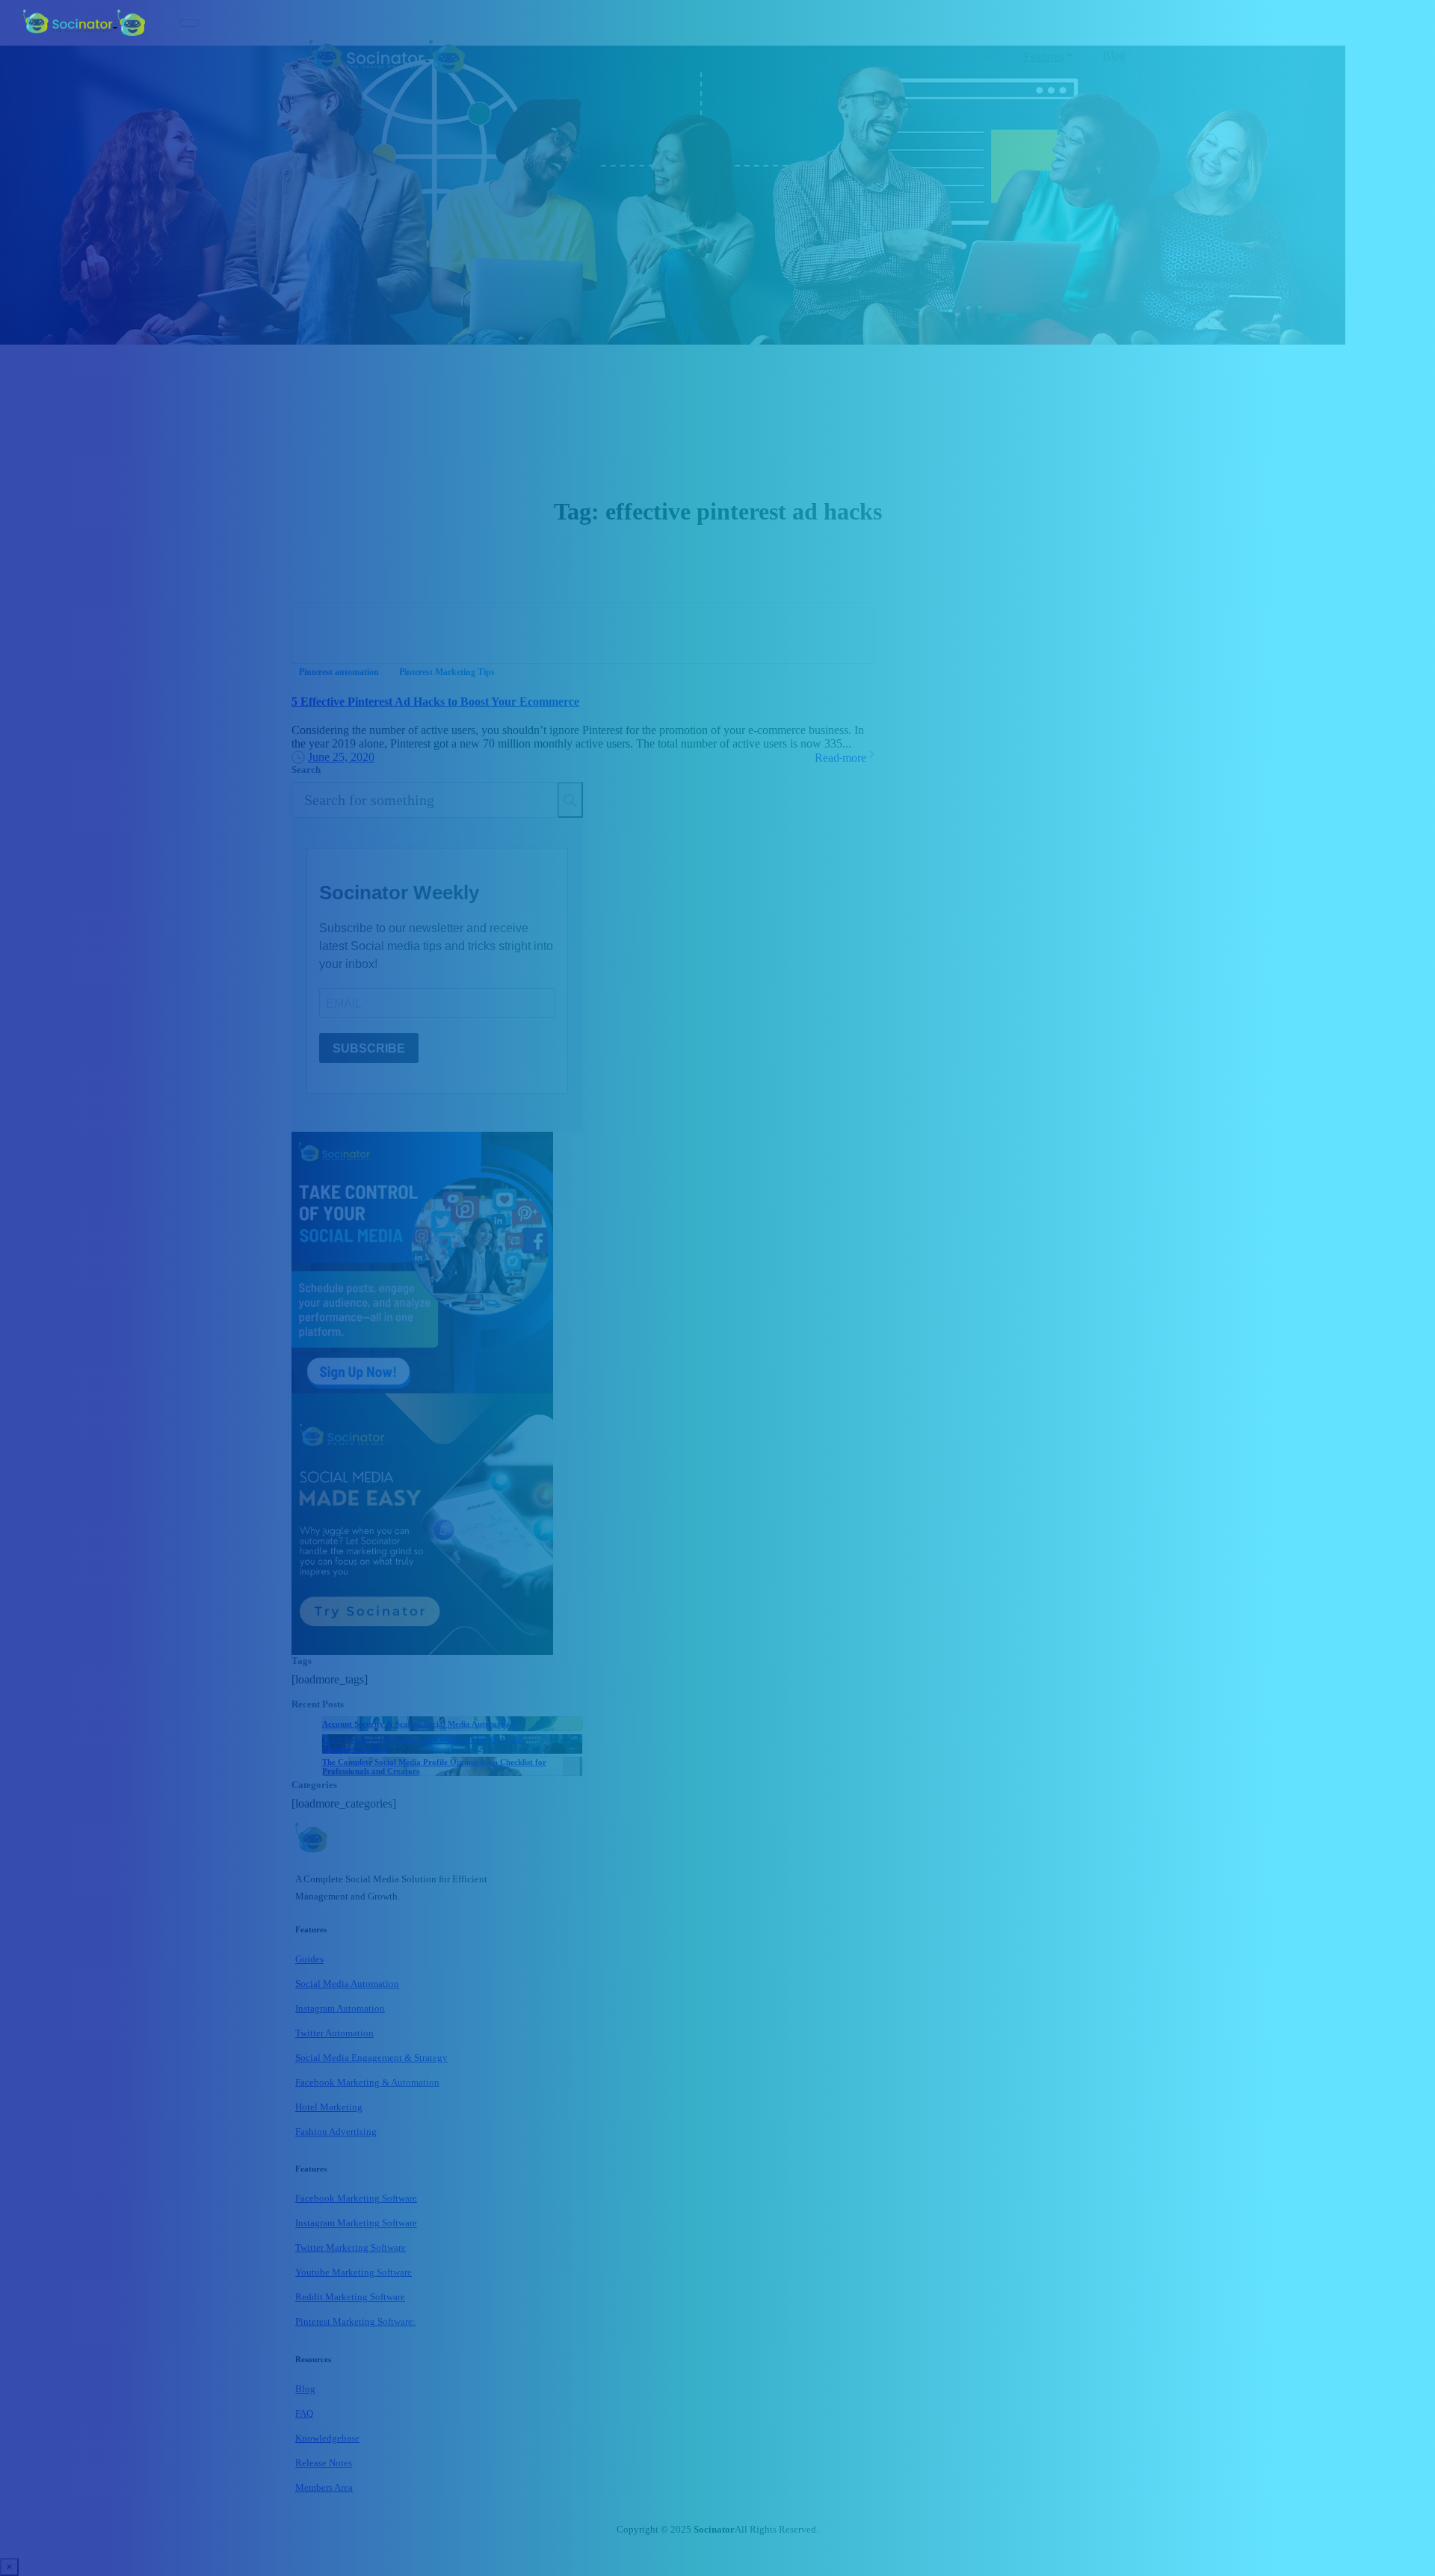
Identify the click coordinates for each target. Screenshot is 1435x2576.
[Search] (570, 800)
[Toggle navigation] (189, 23)
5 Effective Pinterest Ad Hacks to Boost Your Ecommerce (435, 702)
